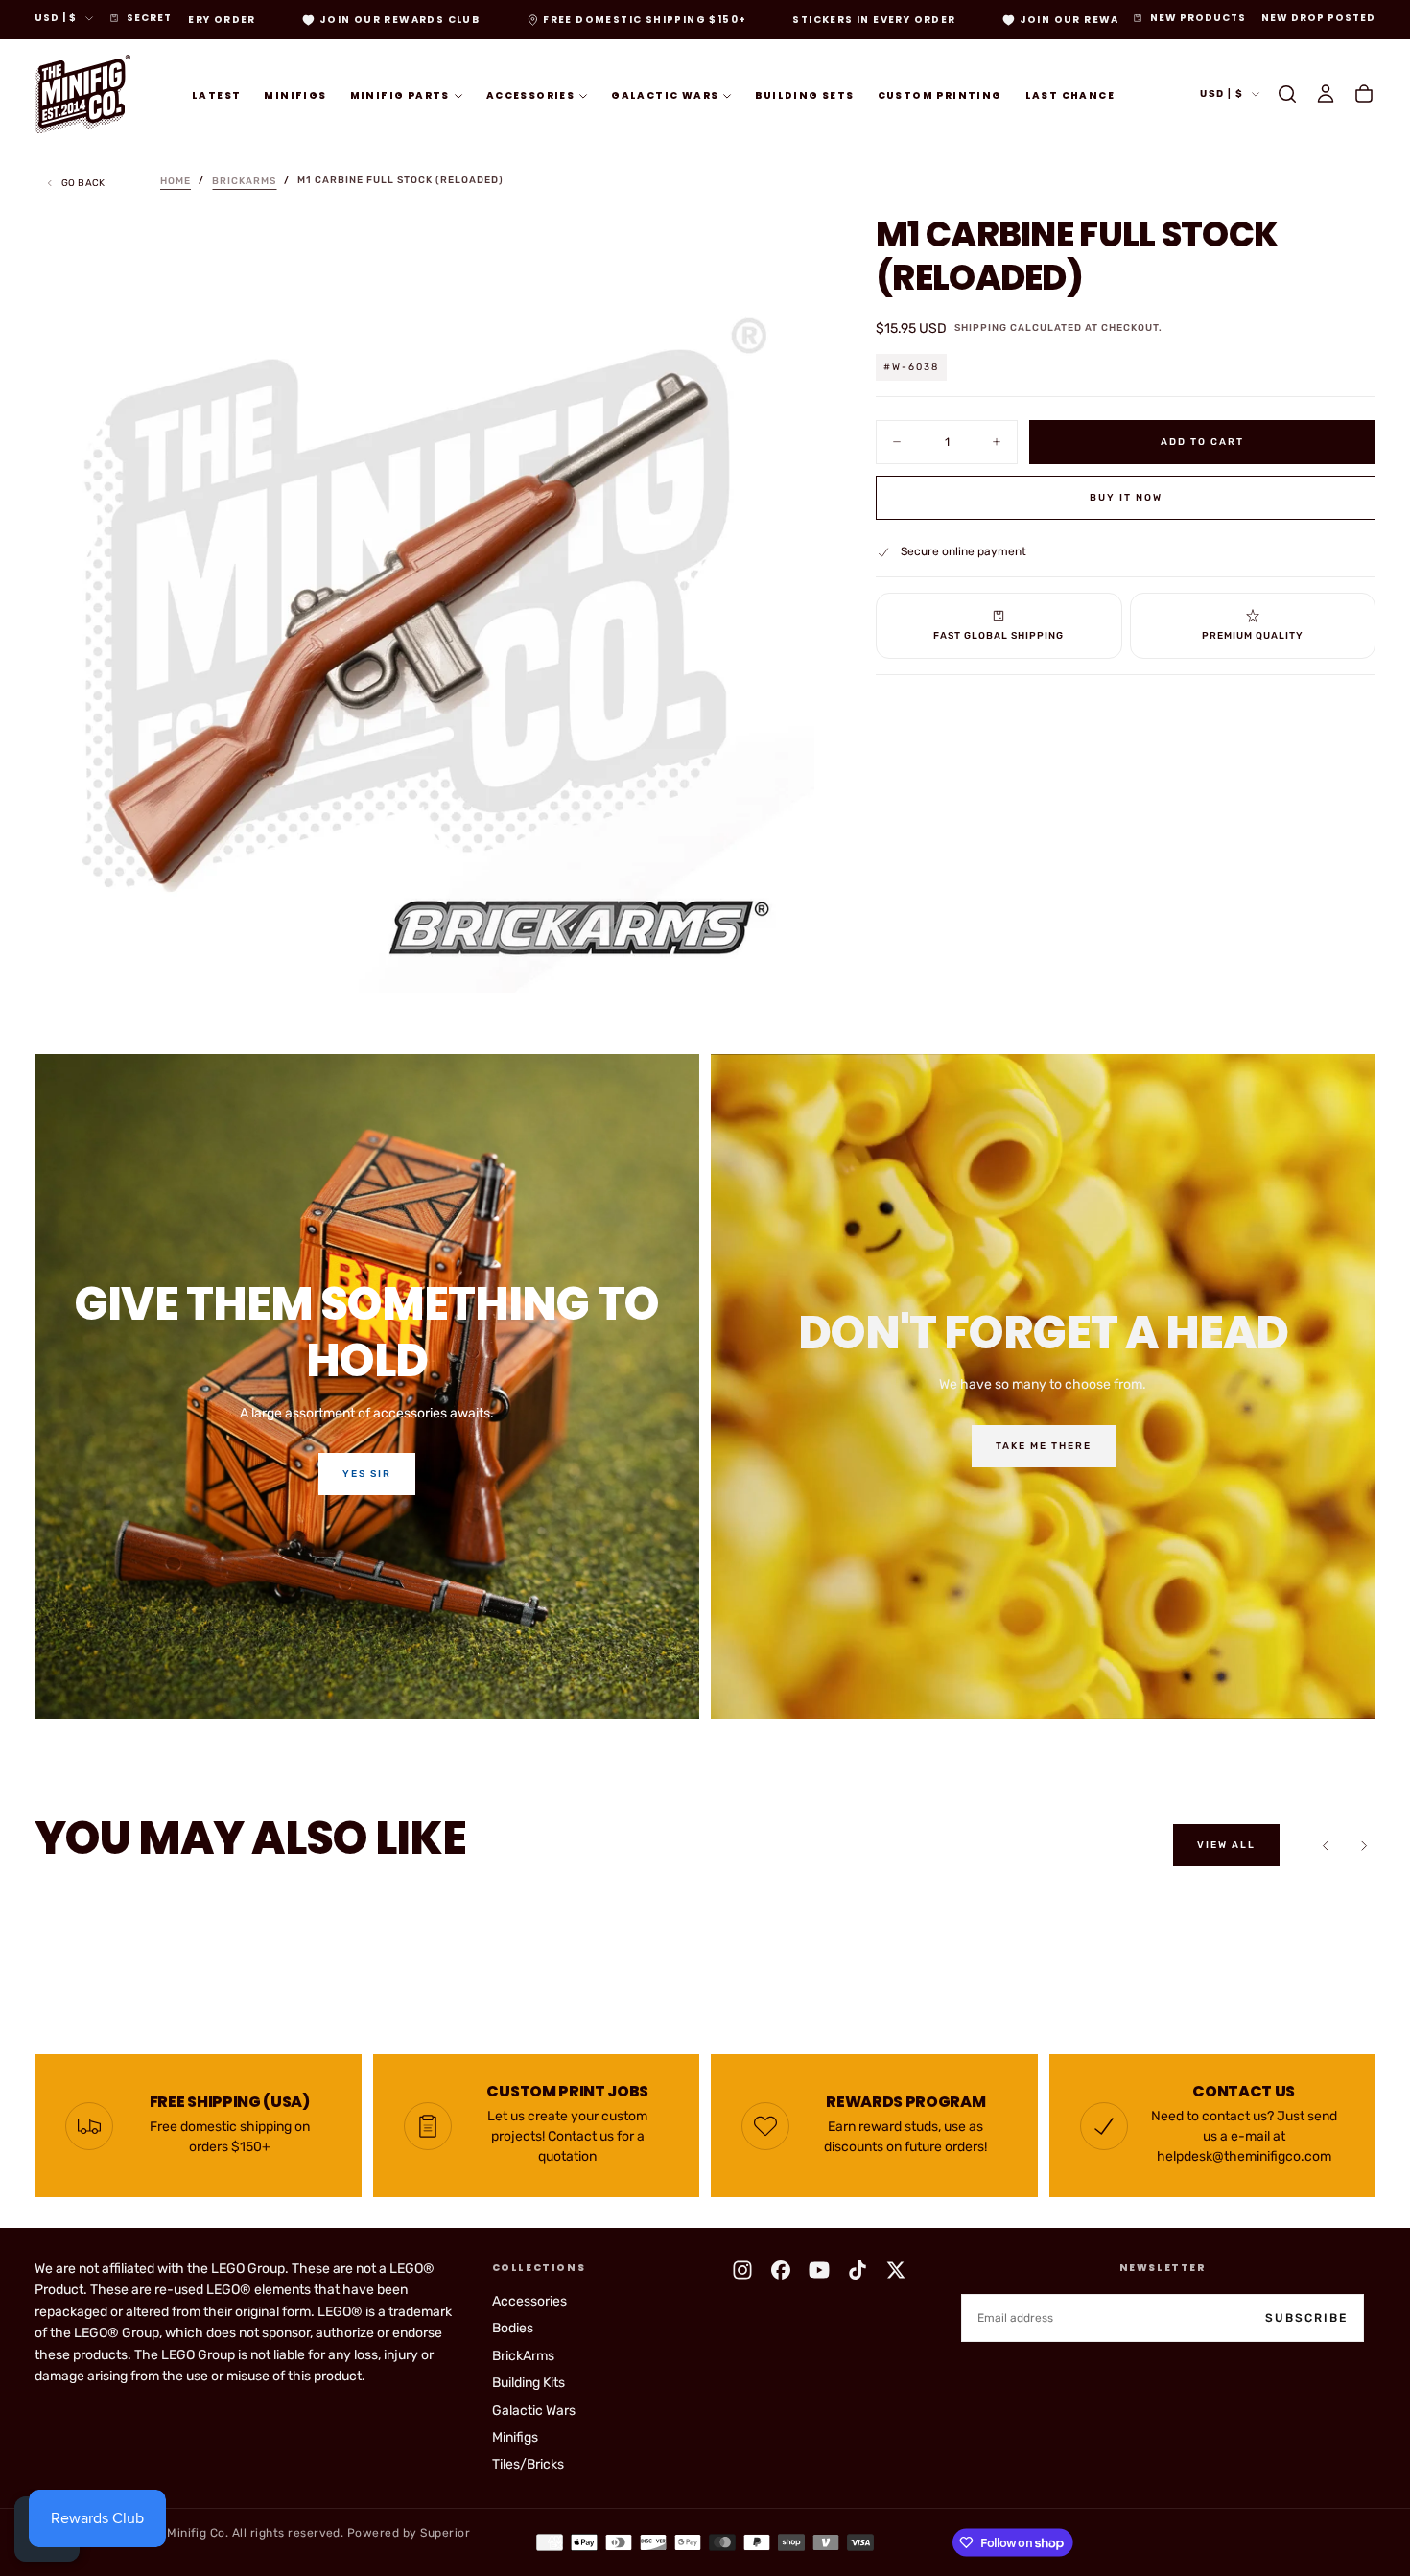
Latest (216, 94)
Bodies (513, 2328)
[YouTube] (819, 2270)
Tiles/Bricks (528, 2464)
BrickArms (523, 2356)
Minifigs (295, 94)
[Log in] (1326, 94)
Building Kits (529, 2383)
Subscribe (1306, 2318)
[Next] (1364, 1845)
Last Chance (1070, 94)
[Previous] (1326, 1845)
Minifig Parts (400, 94)
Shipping (981, 328)
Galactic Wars (665, 94)
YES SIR (367, 1474)
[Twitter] (896, 2270)
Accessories (530, 94)
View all (1226, 1845)
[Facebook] (781, 2270)
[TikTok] (858, 2270)
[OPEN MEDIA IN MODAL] (784, 962)
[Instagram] (742, 2270)
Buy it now (1126, 498)
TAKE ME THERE (1044, 1446)
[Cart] (1364, 94)
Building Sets (804, 94)
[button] (1287, 94)
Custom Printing (940, 94)
